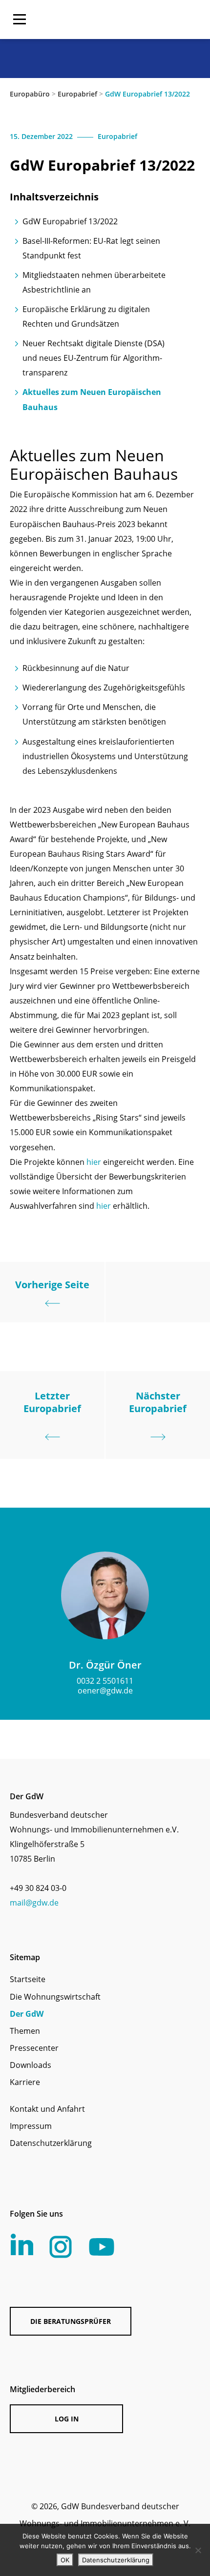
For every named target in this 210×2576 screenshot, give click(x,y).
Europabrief (77, 94)
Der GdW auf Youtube (102, 2247)
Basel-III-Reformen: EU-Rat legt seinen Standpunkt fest (91, 248)
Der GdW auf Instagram (61, 2247)
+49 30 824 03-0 (38, 1888)
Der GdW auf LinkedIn (22, 2244)
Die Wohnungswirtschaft (55, 1997)
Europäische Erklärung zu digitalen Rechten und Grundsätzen (86, 316)
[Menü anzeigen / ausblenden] (20, 20)
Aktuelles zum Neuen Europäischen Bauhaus (92, 399)
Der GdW (27, 2014)
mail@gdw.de (34, 1903)
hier (94, 1162)
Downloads (31, 2065)
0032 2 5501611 (105, 1681)
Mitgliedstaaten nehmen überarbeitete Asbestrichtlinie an (94, 282)
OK (65, 2560)
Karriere (25, 2082)
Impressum (31, 2126)
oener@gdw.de (105, 1691)
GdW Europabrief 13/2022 (70, 221)
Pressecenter (34, 2048)
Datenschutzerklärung (51, 2143)
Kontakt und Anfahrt (47, 2109)
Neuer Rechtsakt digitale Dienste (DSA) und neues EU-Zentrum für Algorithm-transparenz (94, 358)
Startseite (28, 1979)
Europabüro (30, 94)
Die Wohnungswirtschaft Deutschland (138, 20)
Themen (25, 2031)
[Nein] (198, 2550)
